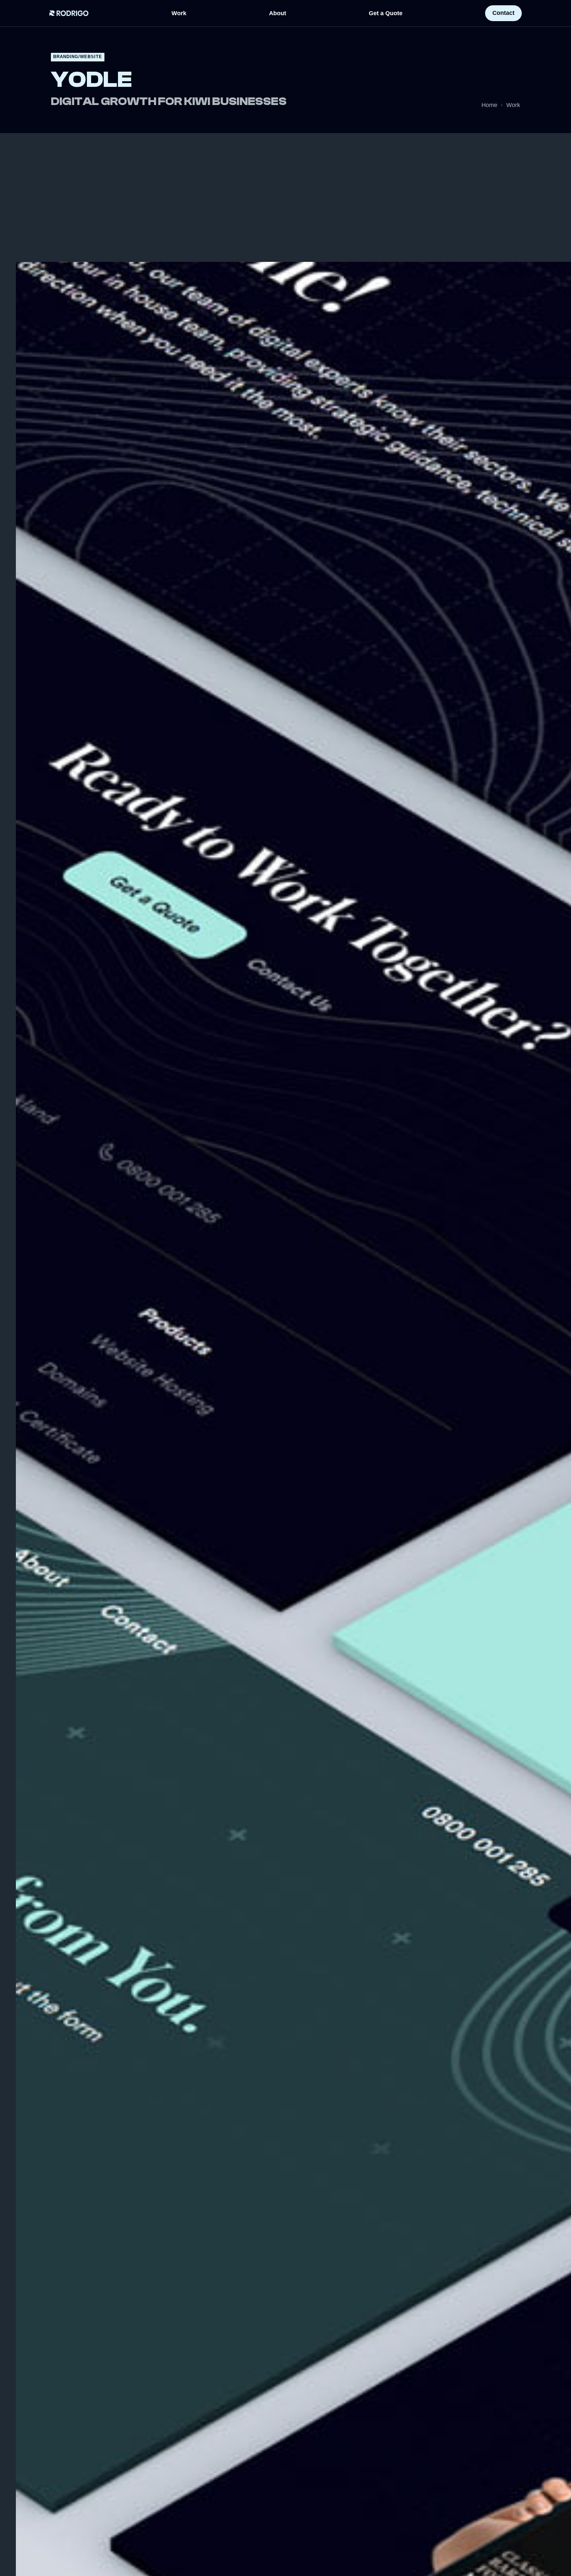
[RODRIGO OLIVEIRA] (69, 13)
